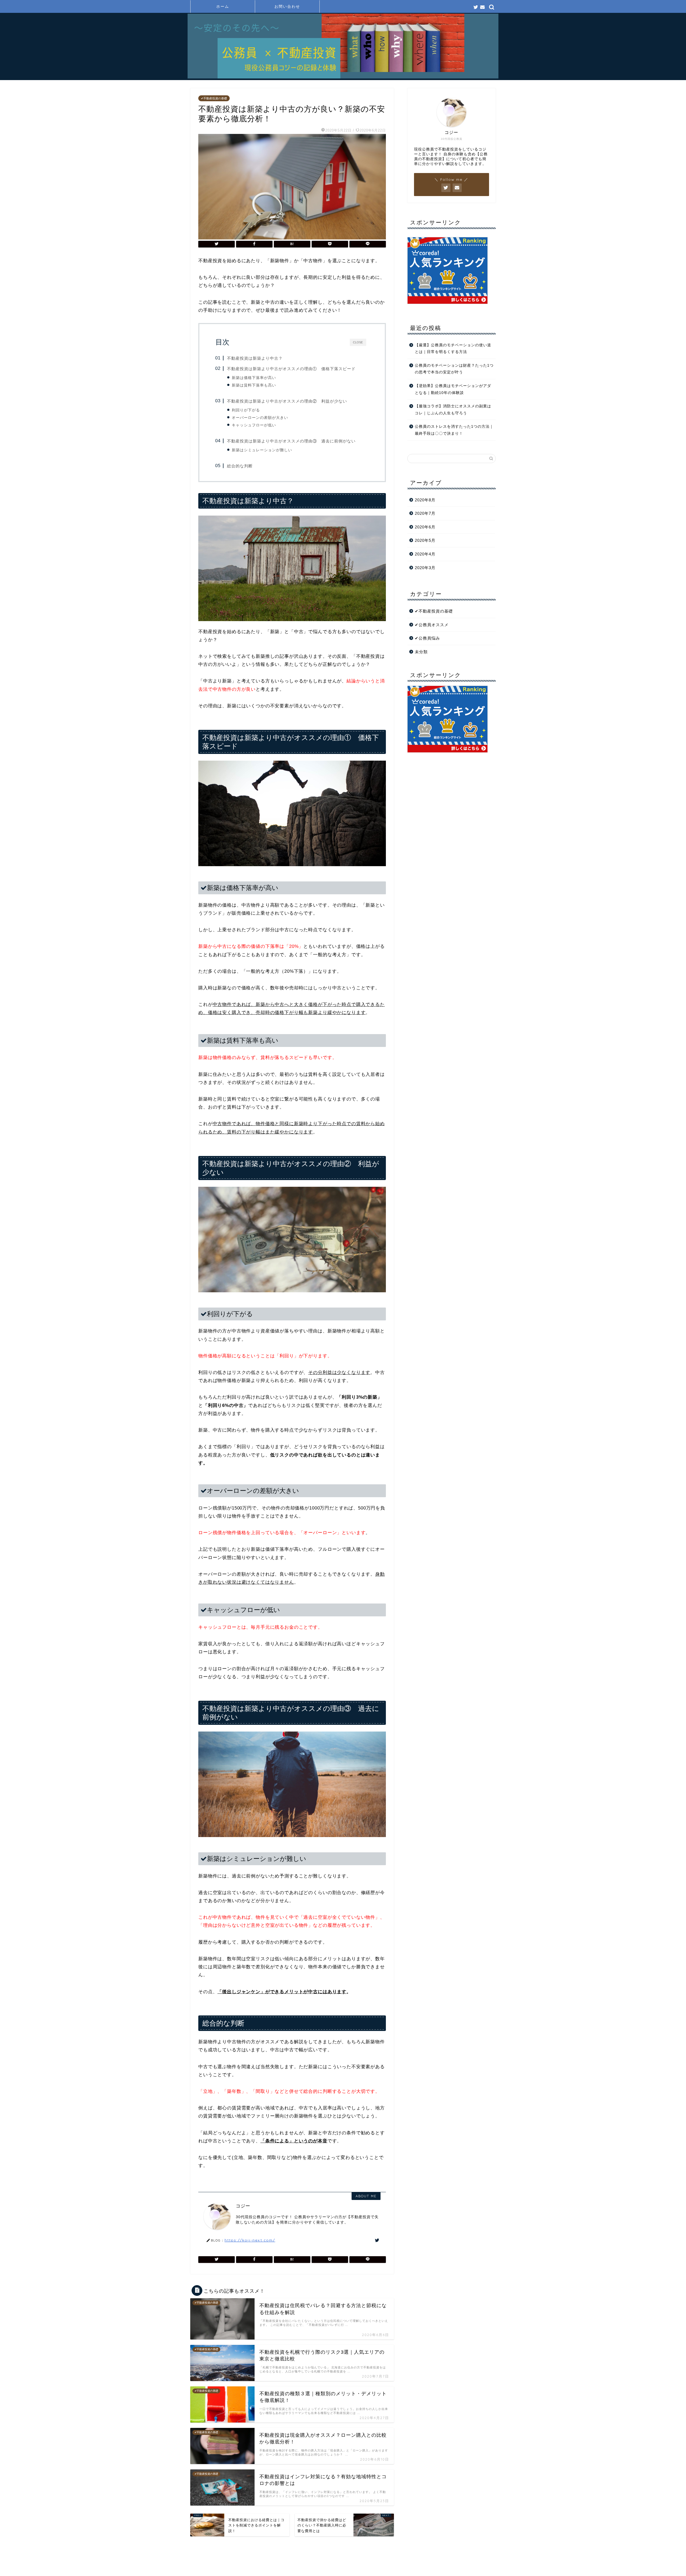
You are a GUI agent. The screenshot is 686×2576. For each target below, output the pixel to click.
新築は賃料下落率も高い (254, 385)
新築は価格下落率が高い (254, 378)
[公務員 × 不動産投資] (343, 77)
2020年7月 (425, 513)
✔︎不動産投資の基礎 (214, 98)
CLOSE (358, 342)
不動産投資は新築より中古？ (255, 358)
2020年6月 (425, 527)
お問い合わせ (287, 6)
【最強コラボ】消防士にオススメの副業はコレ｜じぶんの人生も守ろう (453, 410)
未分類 (421, 652)
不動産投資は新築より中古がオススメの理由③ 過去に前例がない (291, 441)
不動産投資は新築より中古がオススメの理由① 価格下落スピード (291, 369)
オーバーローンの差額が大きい (260, 418)
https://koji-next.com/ (250, 2240)
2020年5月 (425, 540)
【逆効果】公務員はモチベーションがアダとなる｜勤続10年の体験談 (453, 389)
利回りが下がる (246, 410)
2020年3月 (425, 568)
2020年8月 (425, 500)
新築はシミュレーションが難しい (262, 450)
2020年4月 (425, 554)
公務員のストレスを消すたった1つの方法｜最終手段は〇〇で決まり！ (454, 430)
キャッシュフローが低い (254, 425)
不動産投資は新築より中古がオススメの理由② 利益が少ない (287, 401)
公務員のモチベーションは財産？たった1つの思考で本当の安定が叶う (454, 369)
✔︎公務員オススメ (432, 625)
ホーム (223, 6)
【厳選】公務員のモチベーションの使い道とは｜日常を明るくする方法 (453, 349)
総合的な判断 (240, 466)
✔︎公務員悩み (427, 638)
